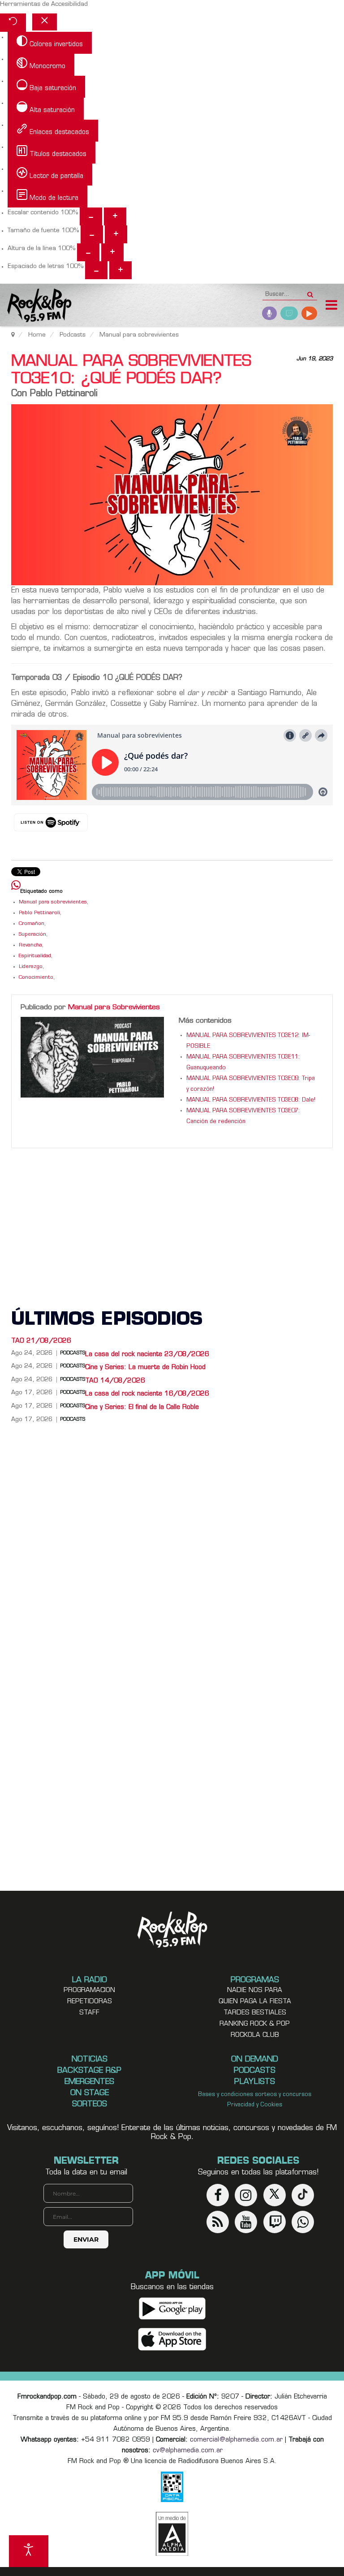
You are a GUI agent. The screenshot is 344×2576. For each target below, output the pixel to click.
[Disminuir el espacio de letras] (96, 270)
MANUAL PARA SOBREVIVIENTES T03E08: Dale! (251, 1100)
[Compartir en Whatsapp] (16, 886)
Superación (32, 935)
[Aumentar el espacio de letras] (120, 270)
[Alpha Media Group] (172, 2534)
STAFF (89, 2013)
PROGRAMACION (89, 1990)
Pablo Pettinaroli (39, 913)
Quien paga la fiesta (255, 2002)
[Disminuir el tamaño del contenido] (91, 216)
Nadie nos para (255, 1990)
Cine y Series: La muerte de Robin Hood (145, 1368)
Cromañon (32, 924)
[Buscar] (310, 292)
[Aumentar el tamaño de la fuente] (116, 234)
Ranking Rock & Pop (255, 2024)
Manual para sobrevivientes (53, 902)
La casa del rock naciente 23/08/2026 (147, 1355)
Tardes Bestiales (255, 2013)
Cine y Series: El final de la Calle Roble (142, 1407)
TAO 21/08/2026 (41, 1341)
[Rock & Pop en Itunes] (172, 2339)
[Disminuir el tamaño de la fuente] (92, 234)
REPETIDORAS (90, 2002)
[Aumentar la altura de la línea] (112, 252)
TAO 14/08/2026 (115, 1381)
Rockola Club (255, 2035)
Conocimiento (36, 978)
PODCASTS (73, 1420)
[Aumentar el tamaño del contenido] (115, 216)
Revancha (30, 945)
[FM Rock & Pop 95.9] (36, 306)
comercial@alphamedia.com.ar (236, 2440)
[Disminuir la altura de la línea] (88, 252)
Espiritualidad (35, 956)
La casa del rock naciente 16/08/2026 (147, 1394)
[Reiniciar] (13, 23)
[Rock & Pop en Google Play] (172, 2308)
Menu (331, 306)
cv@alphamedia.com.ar (188, 2451)
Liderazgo (31, 967)
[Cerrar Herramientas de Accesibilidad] (45, 22)
